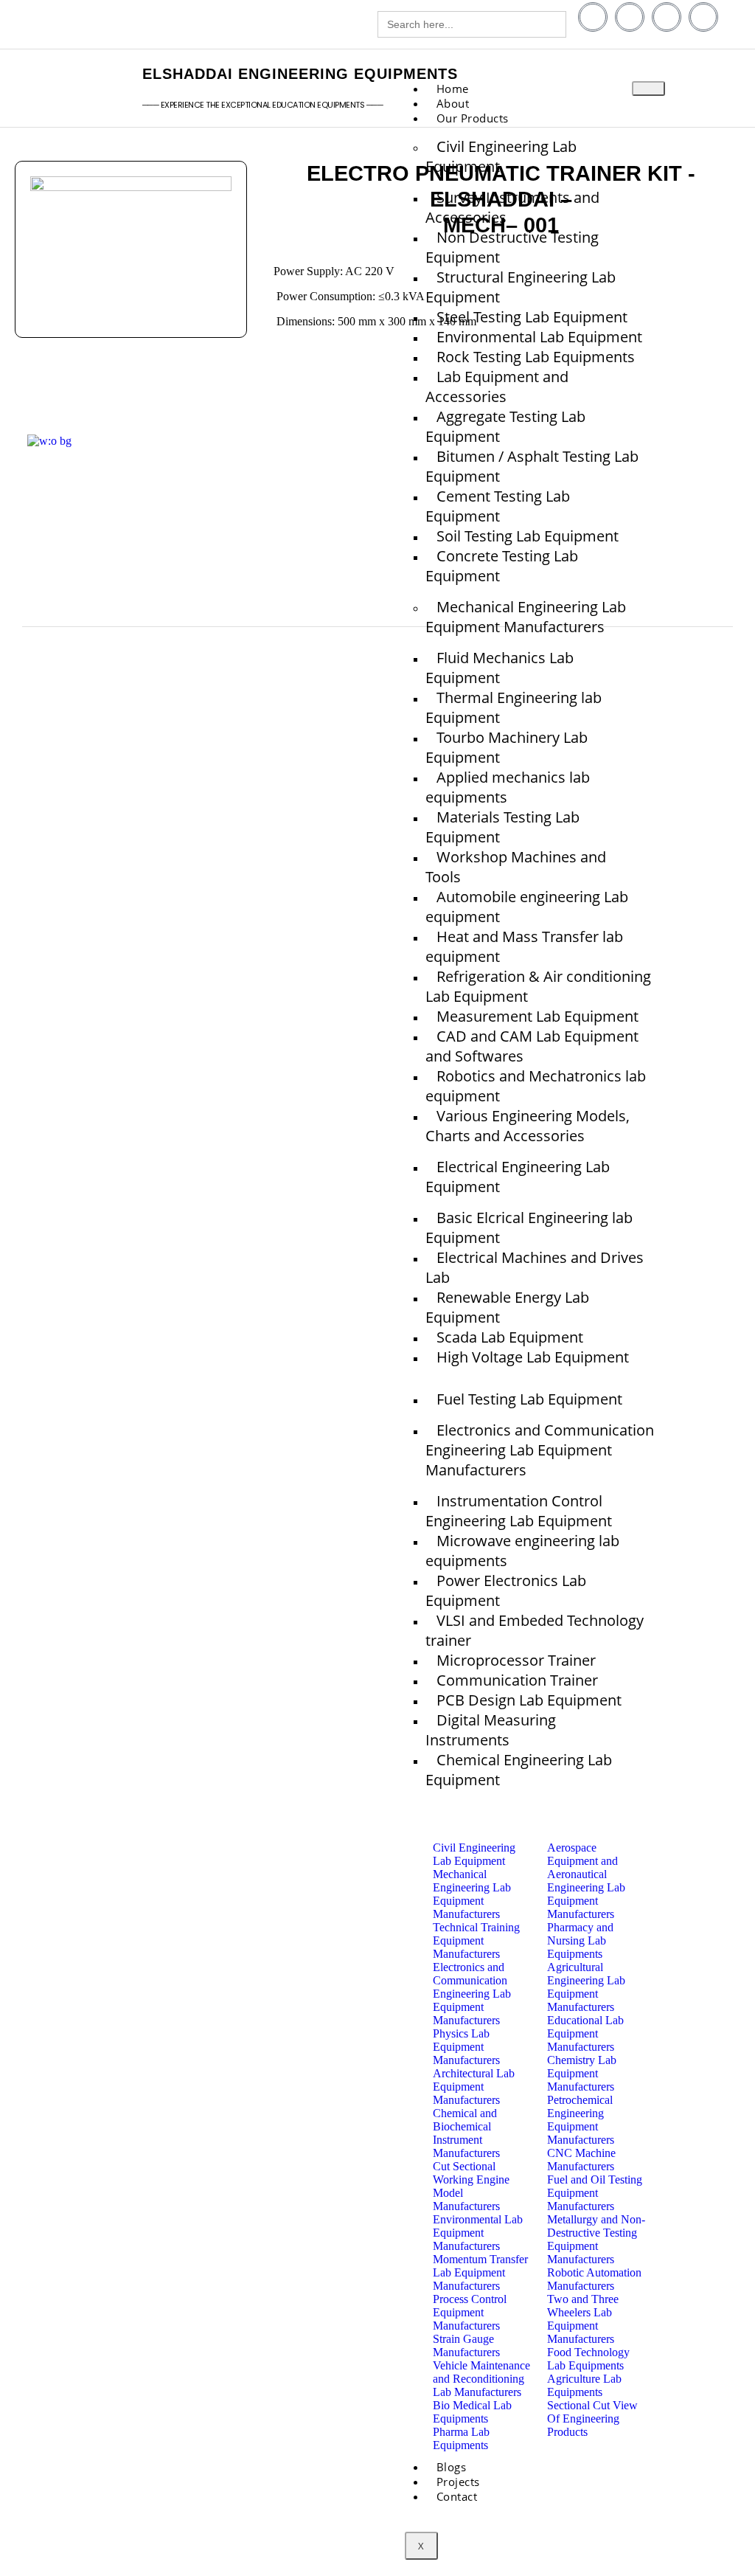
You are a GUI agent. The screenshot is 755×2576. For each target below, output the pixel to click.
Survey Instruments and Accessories (512, 207)
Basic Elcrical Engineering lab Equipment (529, 1228)
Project (380, 558)
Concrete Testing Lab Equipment (502, 566)
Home (376, 491)
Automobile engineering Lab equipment (527, 907)
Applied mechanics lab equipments (508, 787)
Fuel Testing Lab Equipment (529, 1399)
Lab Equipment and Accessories (497, 387)
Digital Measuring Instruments (491, 1730)
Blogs (375, 536)
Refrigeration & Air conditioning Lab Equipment (538, 986)
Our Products (473, 118)
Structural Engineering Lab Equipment (521, 287)
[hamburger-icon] (648, 89)
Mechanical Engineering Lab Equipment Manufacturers (526, 617)
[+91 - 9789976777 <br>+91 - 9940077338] (9, 26)
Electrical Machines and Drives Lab (535, 1267)
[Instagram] (703, 17)
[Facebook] (593, 17)
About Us (386, 513)
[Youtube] (667, 17)
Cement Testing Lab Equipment (498, 506)
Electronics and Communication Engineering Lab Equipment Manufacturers (540, 1450)
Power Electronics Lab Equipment (506, 1590)
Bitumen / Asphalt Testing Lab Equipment (532, 466)
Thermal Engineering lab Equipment (514, 707)
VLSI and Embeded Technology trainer (535, 1630)
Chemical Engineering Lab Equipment (519, 1770)
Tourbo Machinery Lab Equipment (507, 747)
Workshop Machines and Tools (516, 867)
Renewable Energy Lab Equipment (507, 1307)
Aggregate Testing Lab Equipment (505, 426)
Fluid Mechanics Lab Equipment (500, 668)
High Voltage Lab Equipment (533, 1357)
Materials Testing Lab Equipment (502, 827)
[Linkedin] (630, 17)
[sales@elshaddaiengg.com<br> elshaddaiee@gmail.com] (198, 26)
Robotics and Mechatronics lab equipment (536, 1086)
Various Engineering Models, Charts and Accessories (528, 1126)
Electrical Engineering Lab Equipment (518, 1177)
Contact (457, 2496)
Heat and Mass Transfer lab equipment (524, 946)
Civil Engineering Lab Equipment (501, 156)
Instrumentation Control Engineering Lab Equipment (519, 1511)
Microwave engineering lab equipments (522, 1551)
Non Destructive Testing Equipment (512, 247)
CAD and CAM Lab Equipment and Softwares (532, 1046)
